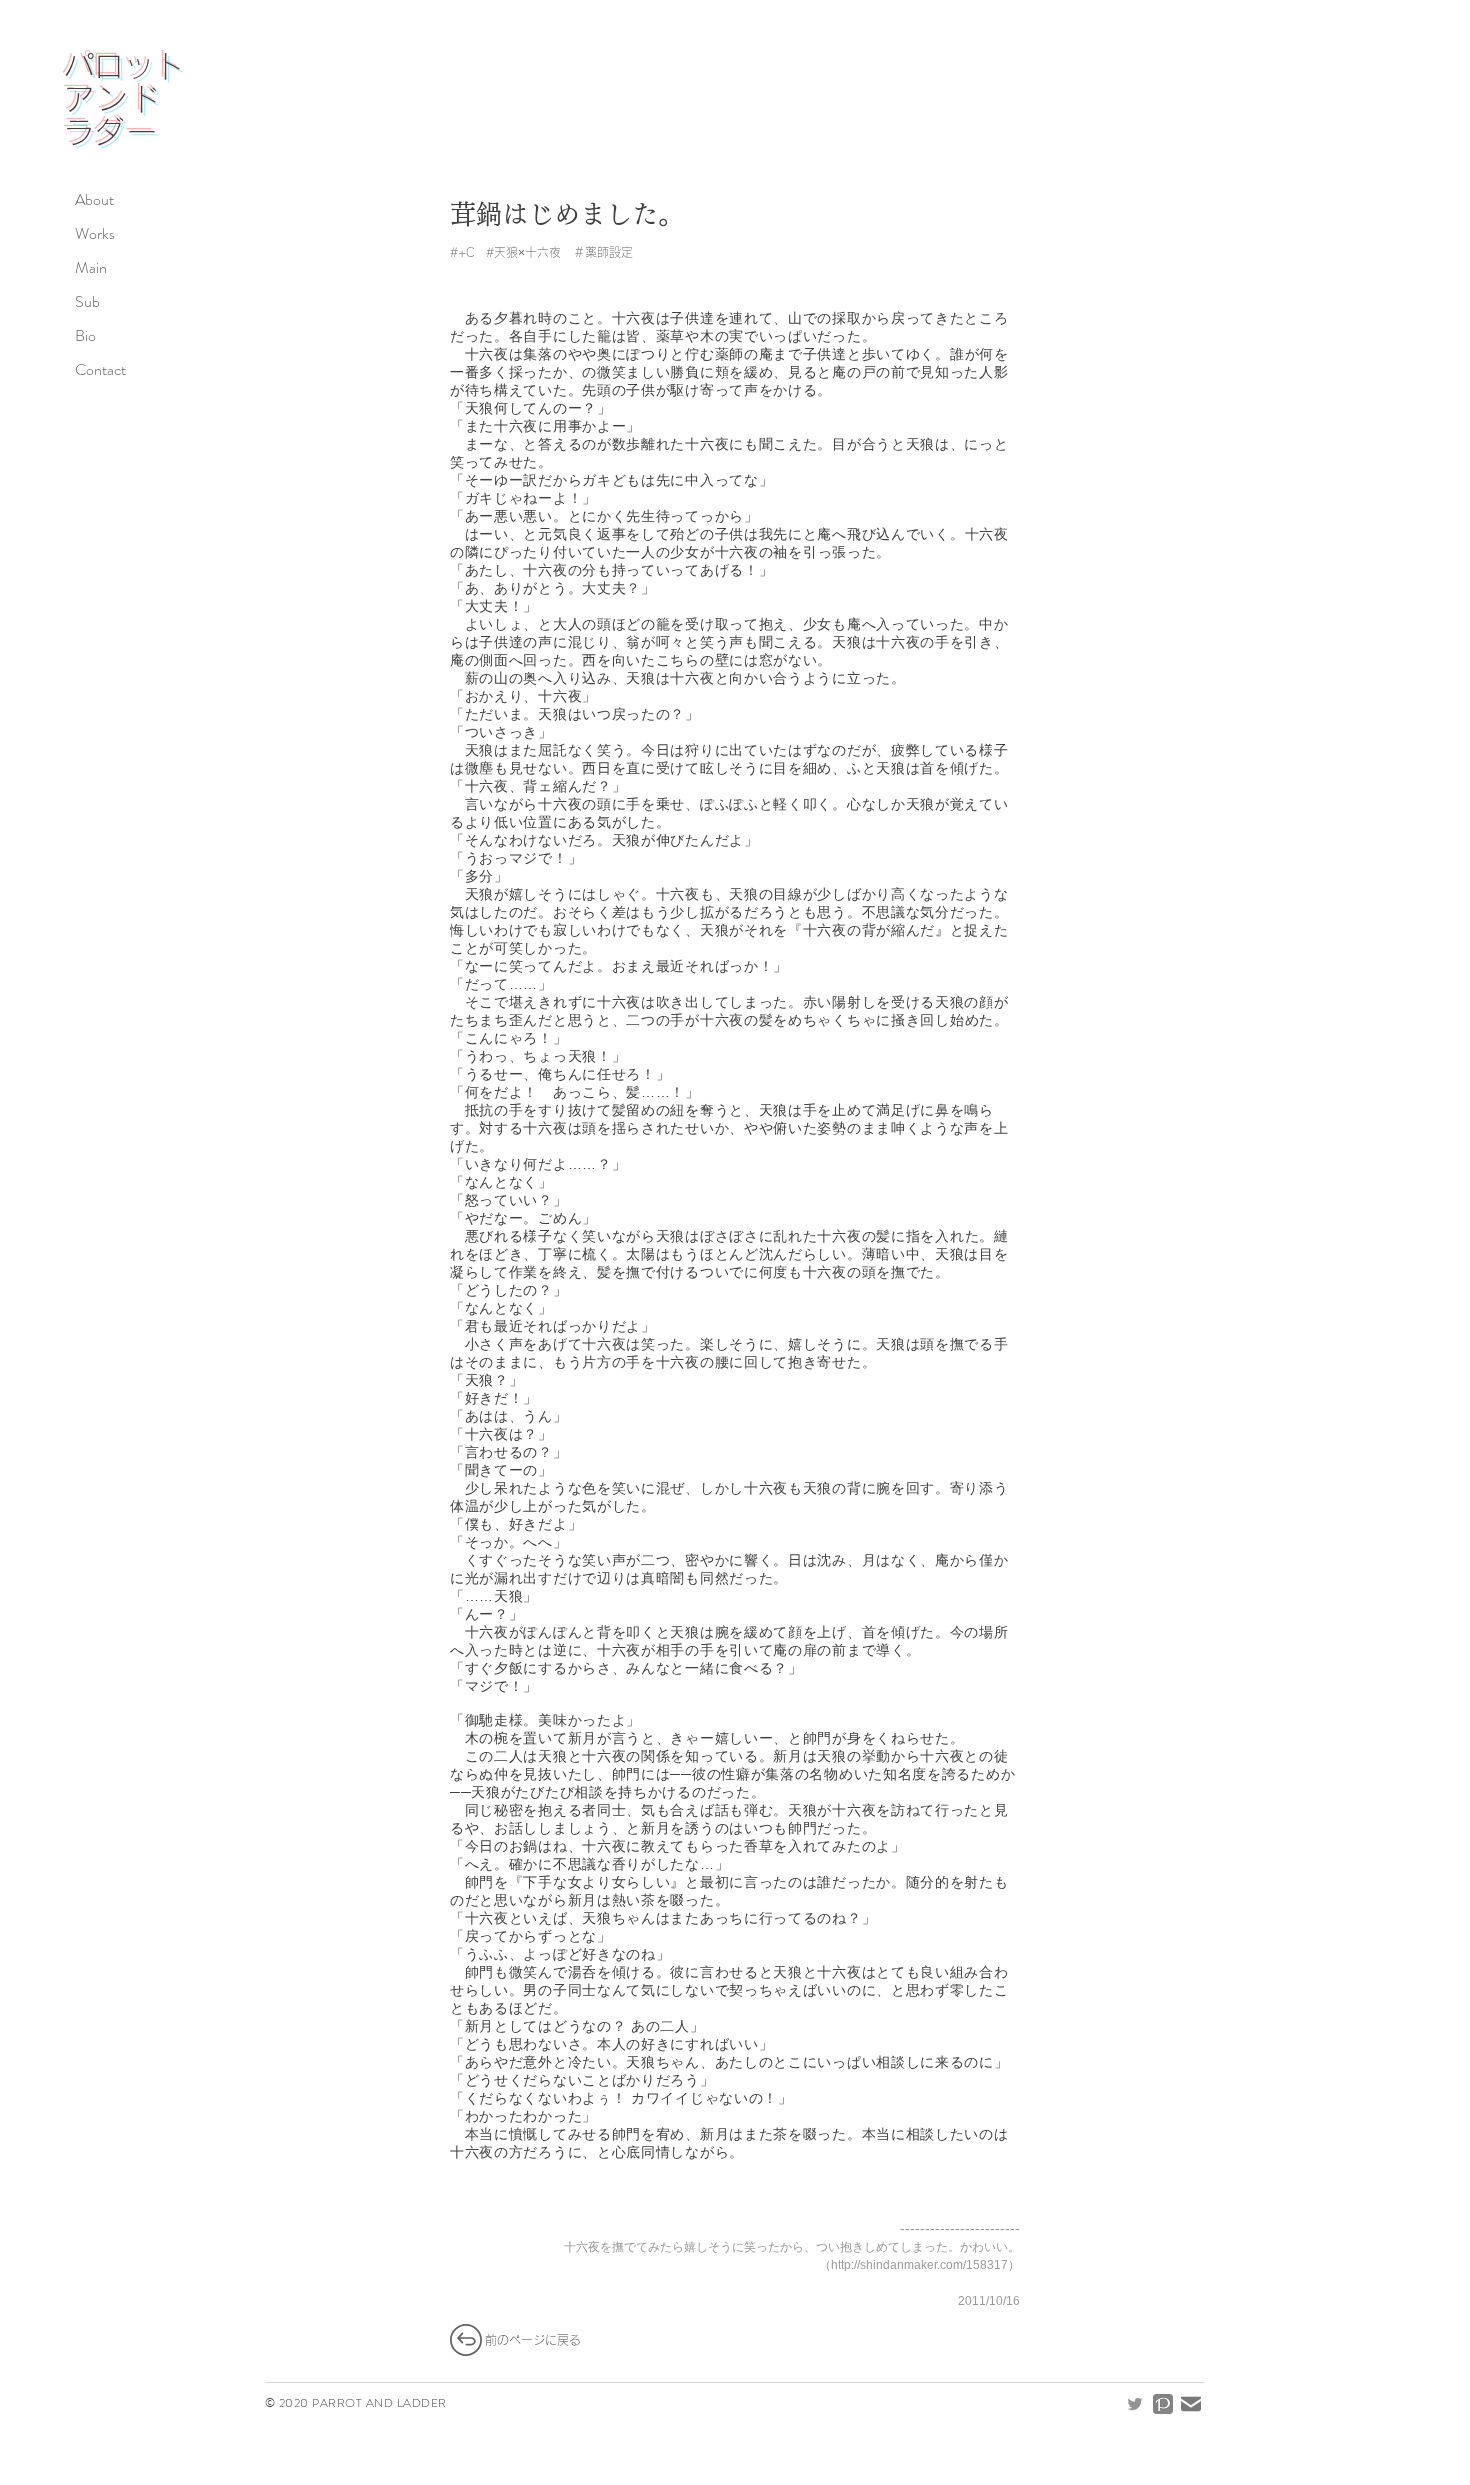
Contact (100, 369)
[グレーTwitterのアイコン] (1135, 2404)
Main (91, 267)
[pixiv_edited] (1163, 2404)
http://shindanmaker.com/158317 (919, 2265)
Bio (85, 335)
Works (95, 233)
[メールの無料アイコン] (1191, 2404)
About (94, 199)
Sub (87, 301)
